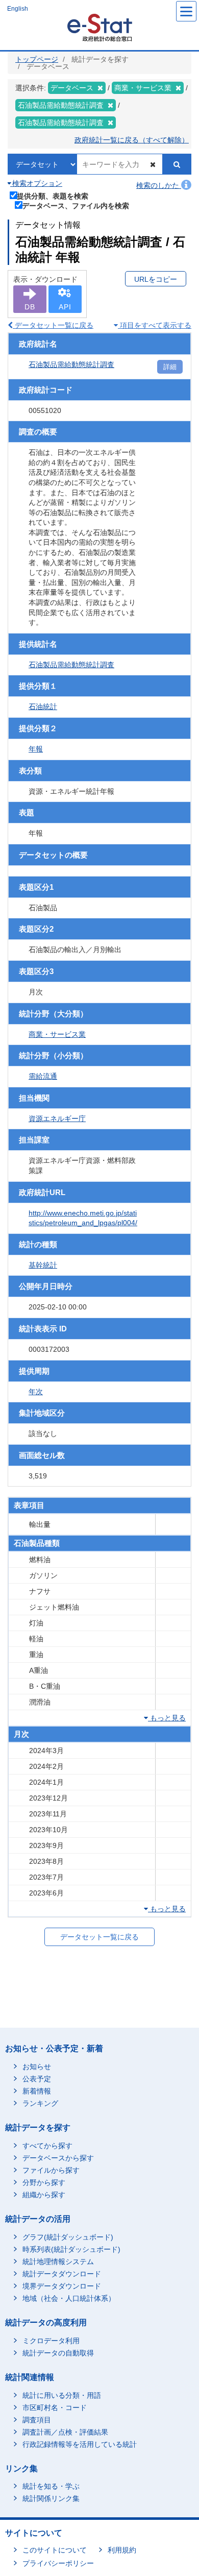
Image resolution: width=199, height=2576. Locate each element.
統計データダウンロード (62, 2274)
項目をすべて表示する (155, 325)
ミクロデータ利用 (51, 2341)
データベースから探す (58, 2158)
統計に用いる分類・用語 (62, 2395)
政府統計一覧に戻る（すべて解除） (132, 140)
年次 (36, 1392)
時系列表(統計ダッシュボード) (71, 2249)
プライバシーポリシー (58, 2563)
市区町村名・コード (55, 2408)
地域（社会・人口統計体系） (69, 2298)
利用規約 (122, 2550)
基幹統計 (43, 1265)
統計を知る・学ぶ (51, 2486)
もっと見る (167, 1718)
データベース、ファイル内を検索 (76, 205)
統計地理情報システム (58, 2262)
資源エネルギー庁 (57, 1119)
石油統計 (43, 707)
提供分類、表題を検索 (53, 196)
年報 (36, 749)
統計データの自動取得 (58, 2353)
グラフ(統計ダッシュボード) (68, 2237)
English (18, 9)
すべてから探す (47, 2146)
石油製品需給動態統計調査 (71, 364)
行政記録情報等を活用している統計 (80, 2444)
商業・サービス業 (57, 1034)
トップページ (37, 59)
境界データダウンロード (62, 2286)
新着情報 (37, 2091)
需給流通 (43, 1076)
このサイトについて (55, 2550)
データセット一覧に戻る (53, 325)
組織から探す (44, 2195)
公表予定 (37, 2079)
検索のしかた (159, 185)
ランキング (40, 2103)
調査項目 (37, 2420)
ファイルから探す (51, 2170)
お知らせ (37, 2067)
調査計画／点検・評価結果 (65, 2432)
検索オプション (36, 183)
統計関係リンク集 (51, 2498)
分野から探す (44, 2182)
